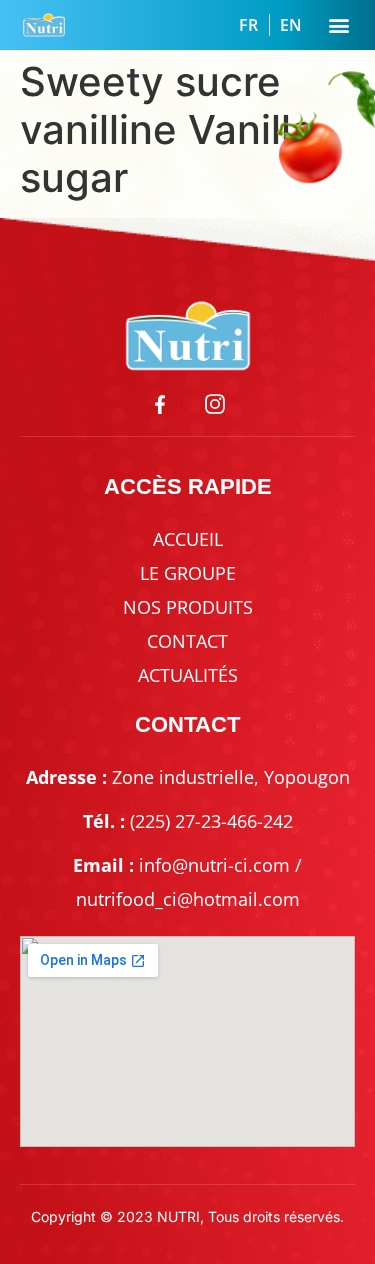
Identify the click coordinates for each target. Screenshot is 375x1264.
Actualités (188, 675)
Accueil (188, 539)
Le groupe (188, 573)
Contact (187, 641)
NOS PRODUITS (188, 607)
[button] (338, 25)
